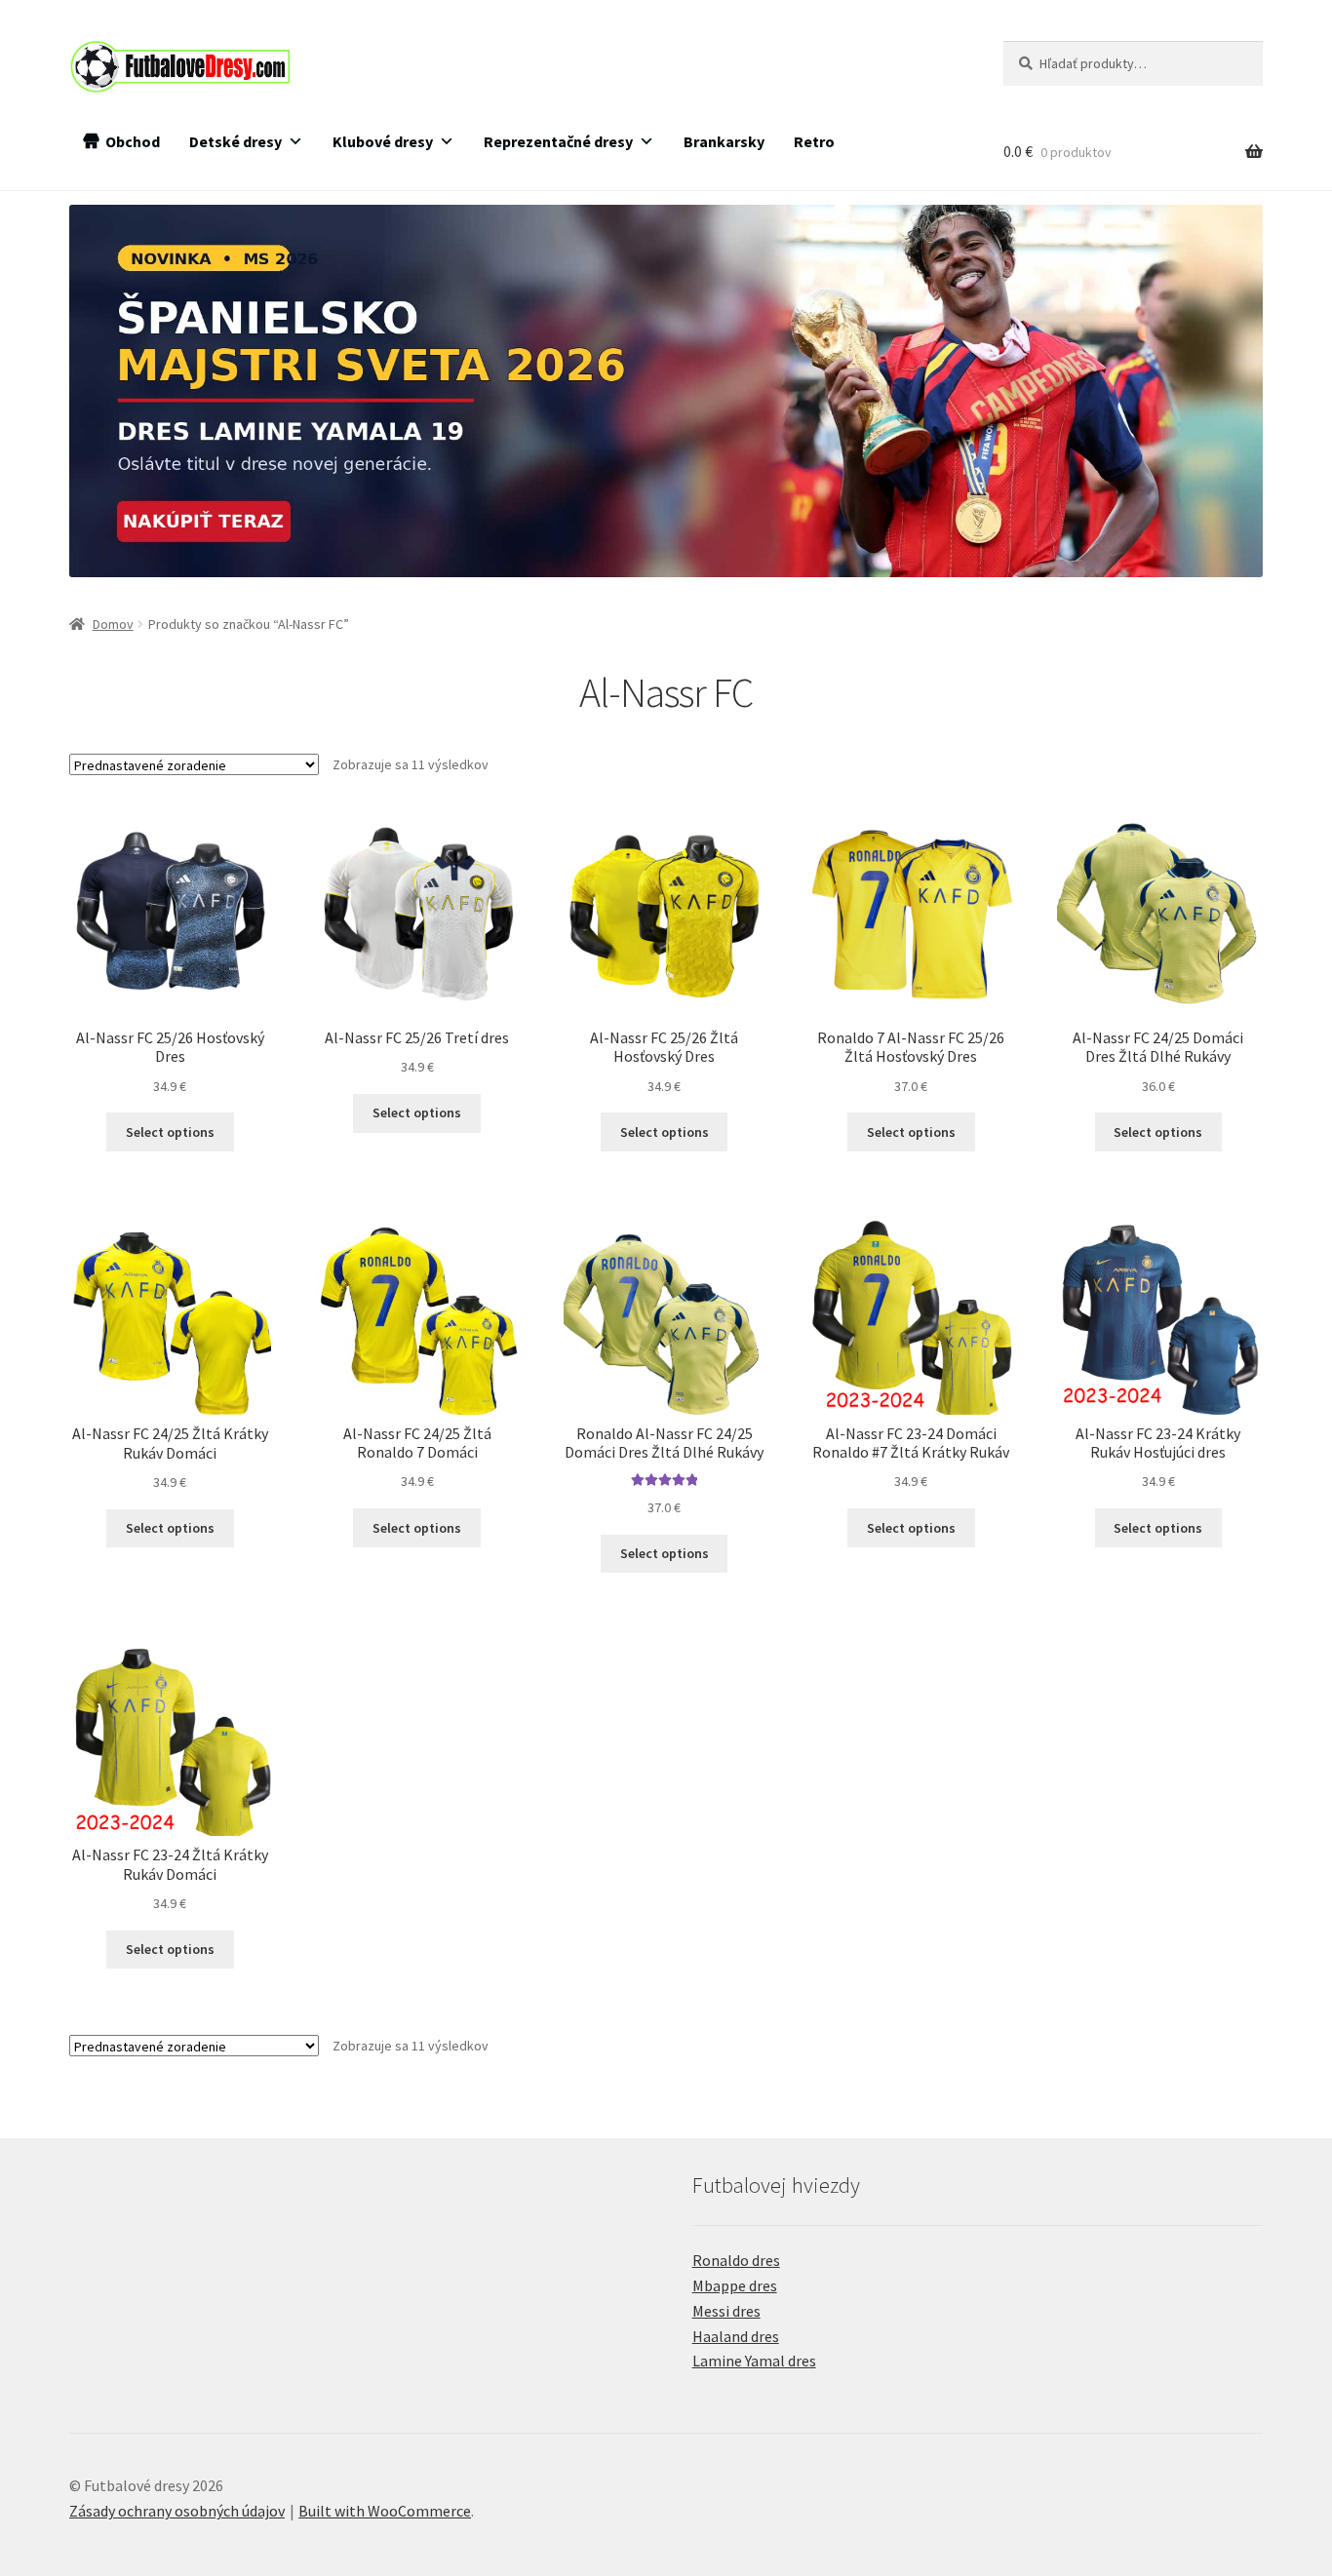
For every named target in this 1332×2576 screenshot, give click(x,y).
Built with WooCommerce (385, 2511)
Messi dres (726, 2311)
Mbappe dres (735, 2285)
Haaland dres (736, 2336)
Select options (170, 1132)
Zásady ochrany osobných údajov (177, 2511)
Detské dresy (235, 141)
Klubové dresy (383, 141)
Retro (814, 141)
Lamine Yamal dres (754, 2361)
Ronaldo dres (736, 2260)
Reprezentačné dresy (558, 141)
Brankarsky (724, 141)
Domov (113, 624)
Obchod (133, 141)
